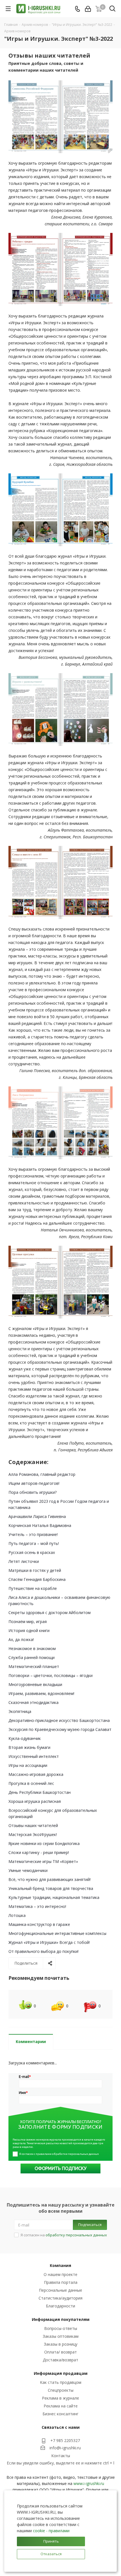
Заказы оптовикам (61, 2336)
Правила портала (61, 2282)
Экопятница (20, 1711)
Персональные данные (60, 2290)
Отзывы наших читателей (33, 1825)
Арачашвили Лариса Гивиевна (37, 1516)
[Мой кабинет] (88, 9)
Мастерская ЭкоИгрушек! (33, 1834)
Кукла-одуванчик (25, 1738)
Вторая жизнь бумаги (29, 1747)
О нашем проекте (60, 2274)
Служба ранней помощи (32, 1657)
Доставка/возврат (60, 2360)
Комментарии (31, 2041)
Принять (51, 2541)
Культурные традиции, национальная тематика (54, 1897)
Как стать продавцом (61, 2382)
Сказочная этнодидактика (33, 1702)
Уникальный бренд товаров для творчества (51, 1888)
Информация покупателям (61, 2319)
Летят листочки (24, 1561)
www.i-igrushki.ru (89, 2483)
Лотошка (17, 1915)
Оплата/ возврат (60, 2352)
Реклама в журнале (60, 2398)
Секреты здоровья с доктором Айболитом (50, 1612)
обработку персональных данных (76, 2235)
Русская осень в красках (32, 1552)
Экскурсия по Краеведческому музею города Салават (60, 1729)
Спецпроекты (61, 2390)
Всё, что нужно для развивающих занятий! (50, 1879)
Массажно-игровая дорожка (36, 1774)
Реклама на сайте (61, 2406)
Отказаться (51, 2554)
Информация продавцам (61, 2373)
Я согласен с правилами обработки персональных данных (59, 2154)
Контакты (61, 2456)
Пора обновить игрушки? (33, 1492)
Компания (60, 2265)
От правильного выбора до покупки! (43, 1951)
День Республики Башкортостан (40, 1792)
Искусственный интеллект (34, 1756)
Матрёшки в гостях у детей (35, 1570)
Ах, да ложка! (21, 1639)
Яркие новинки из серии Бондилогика (44, 1843)
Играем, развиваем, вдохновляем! (41, 1693)
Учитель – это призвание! (33, 1534)
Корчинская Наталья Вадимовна (40, 1525)
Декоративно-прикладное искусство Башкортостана (59, 1720)
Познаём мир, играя (28, 1621)
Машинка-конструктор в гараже (39, 1924)
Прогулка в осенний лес (31, 1783)
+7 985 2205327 (65, 2440)
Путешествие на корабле (33, 1588)
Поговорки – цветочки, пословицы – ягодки (51, 1675)
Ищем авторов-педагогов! (34, 1483)
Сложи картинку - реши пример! (39, 1852)
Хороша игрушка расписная (35, 1801)
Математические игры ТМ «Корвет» (43, 1861)
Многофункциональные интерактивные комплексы (57, 1933)
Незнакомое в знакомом (32, 1648)
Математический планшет (34, 1666)
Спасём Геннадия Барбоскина (37, 1579)
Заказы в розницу (61, 2344)
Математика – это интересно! (37, 1906)
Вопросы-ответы (61, 2328)
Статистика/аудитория (60, 2298)
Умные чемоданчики (28, 1870)
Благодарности (60, 2306)
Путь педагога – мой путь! (34, 1543)
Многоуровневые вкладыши (35, 1684)
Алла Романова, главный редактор (42, 1474)
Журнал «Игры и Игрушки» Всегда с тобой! (49, 1942)
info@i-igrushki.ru (65, 2448)
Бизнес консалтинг (60, 2414)
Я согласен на (64, 2235)
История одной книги (29, 1630)
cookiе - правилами (51, 2531)
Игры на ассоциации (28, 1765)
